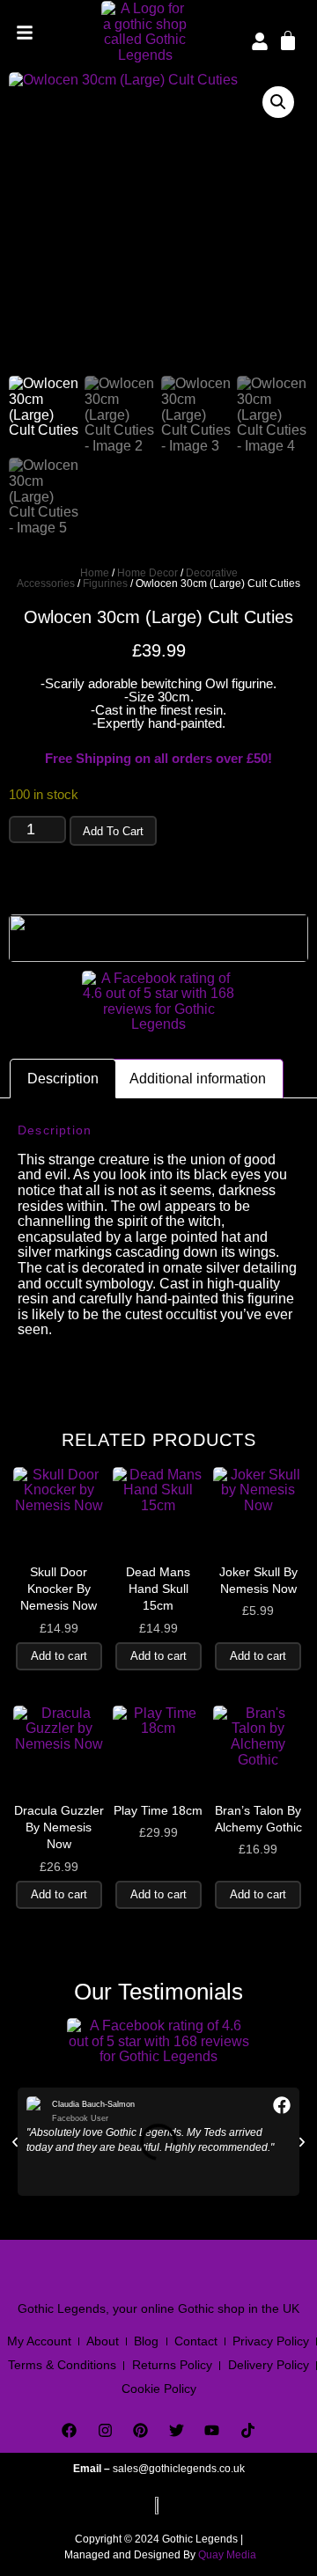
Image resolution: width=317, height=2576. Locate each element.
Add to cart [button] (59, 1656)
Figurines (105, 583)
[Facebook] (69, 2431)
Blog (146, 2341)
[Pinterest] (140, 2431)
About (103, 2341)
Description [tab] (63, 1079)
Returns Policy (172, 2365)
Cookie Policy (159, 2389)
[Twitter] (177, 2431)
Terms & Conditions (62, 2365)
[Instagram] (105, 2431)
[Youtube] (213, 2431)
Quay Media (227, 2555)
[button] (278, 102)
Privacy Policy (271, 2341)
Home (95, 573)
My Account (39, 2341)
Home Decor (147, 573)
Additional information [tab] (198, 1079)
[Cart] (288, 40)
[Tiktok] (248, 2431)
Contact (196, 2341)
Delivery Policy (269, 2365)
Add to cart (113, 831)
